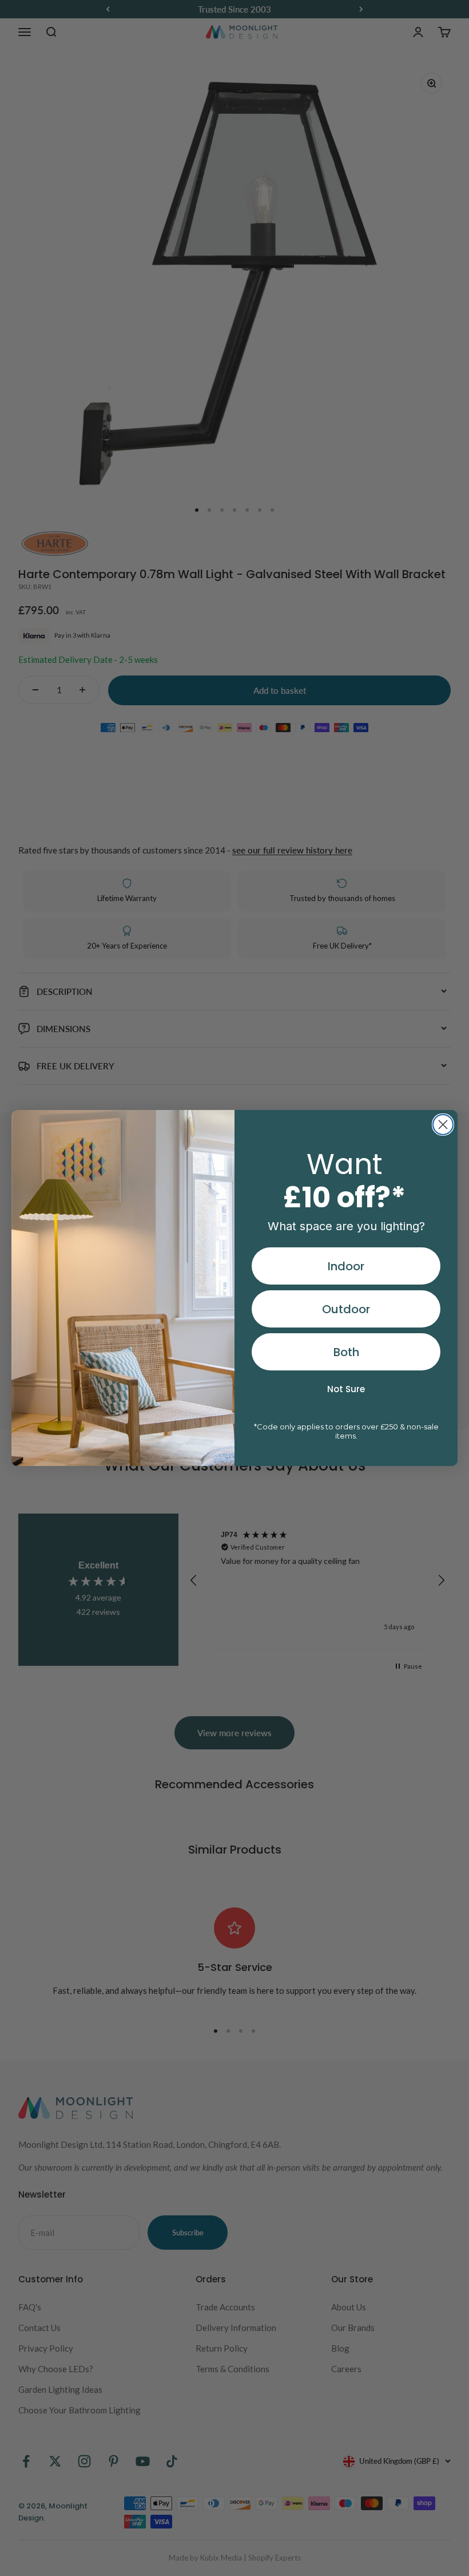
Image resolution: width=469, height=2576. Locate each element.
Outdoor (346, 1309)
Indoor (346, 1266)
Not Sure (346, 1389)
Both (346, 1352)
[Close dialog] (443, 1125)
